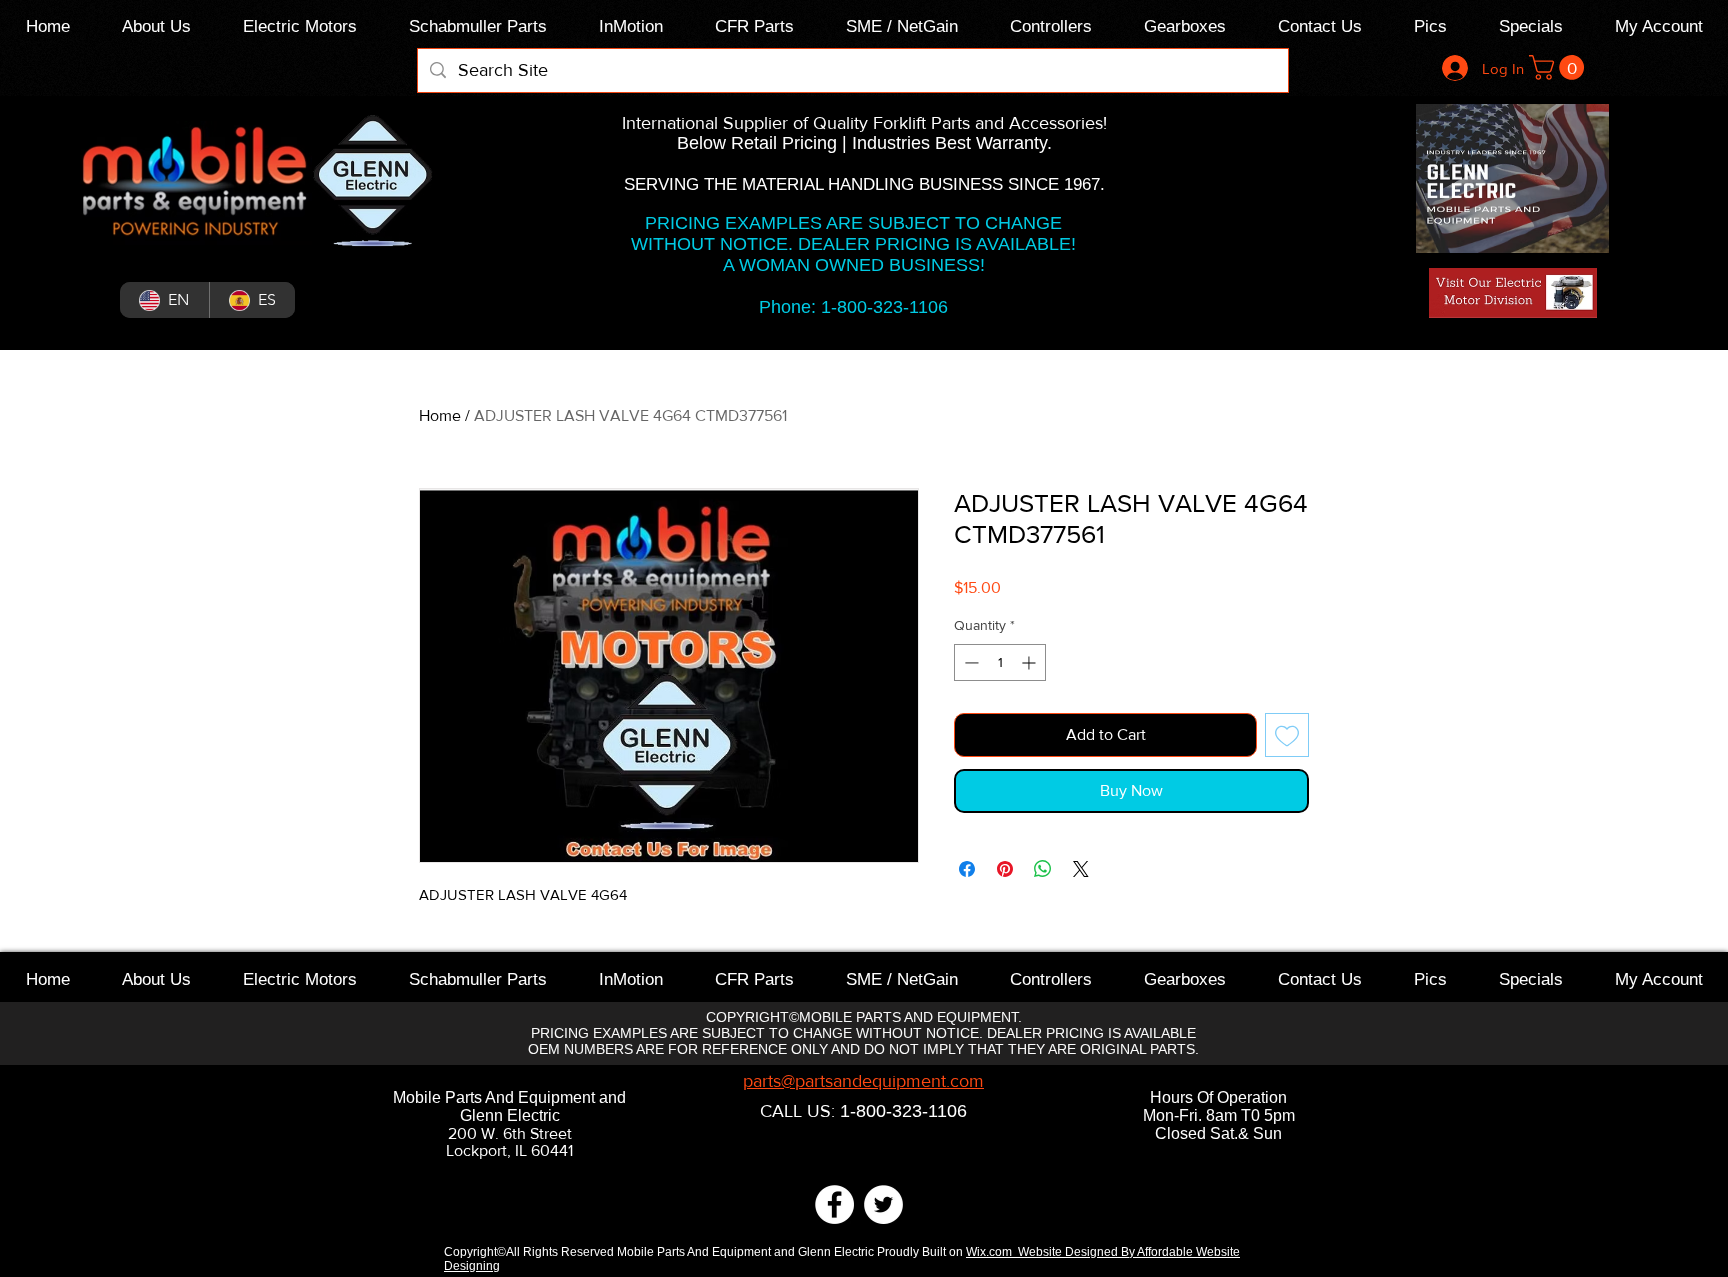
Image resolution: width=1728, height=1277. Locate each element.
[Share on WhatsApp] (1043, 869)
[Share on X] (1081, 869)
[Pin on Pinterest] (1005, 869)
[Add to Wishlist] (1287, 735)
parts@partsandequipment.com (863, 1081)
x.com (999, 1252)
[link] (1559, 67)
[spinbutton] (1000, 662)
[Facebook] (834, 1204)
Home (440, 415)
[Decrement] (969, 662)
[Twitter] (883, 1204)
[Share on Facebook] (967, 869)
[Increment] (1030, 662)
